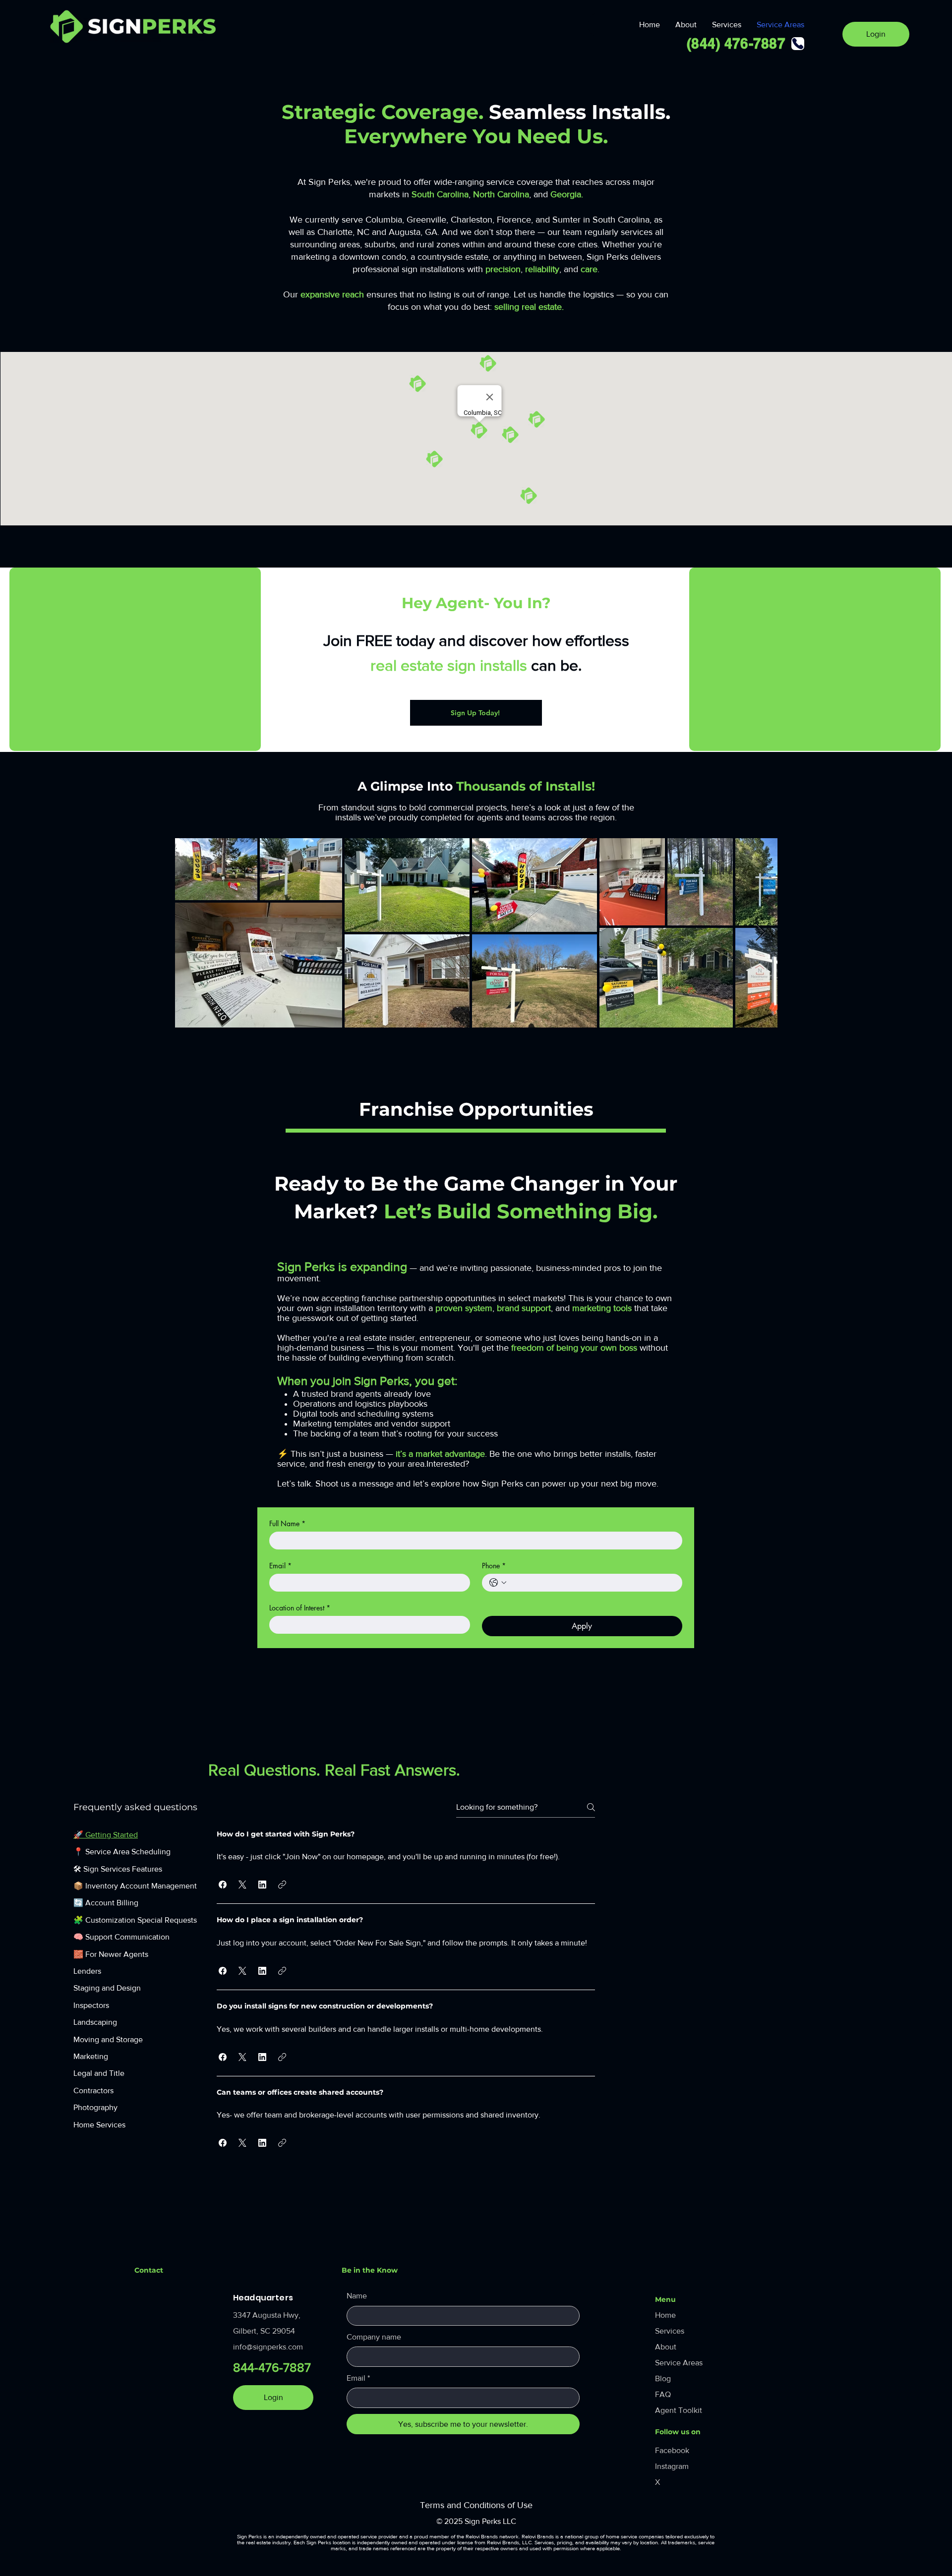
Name (357, 2296)
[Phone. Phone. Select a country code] (498, 1583)
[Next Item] (760, 933)
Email (280, 1566)
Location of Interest (300, 1608)
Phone (494, 1566)
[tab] (135, 1835)
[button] (223, 1885)
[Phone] (798, 44)
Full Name (287, 1523)
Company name (374, 2337)
